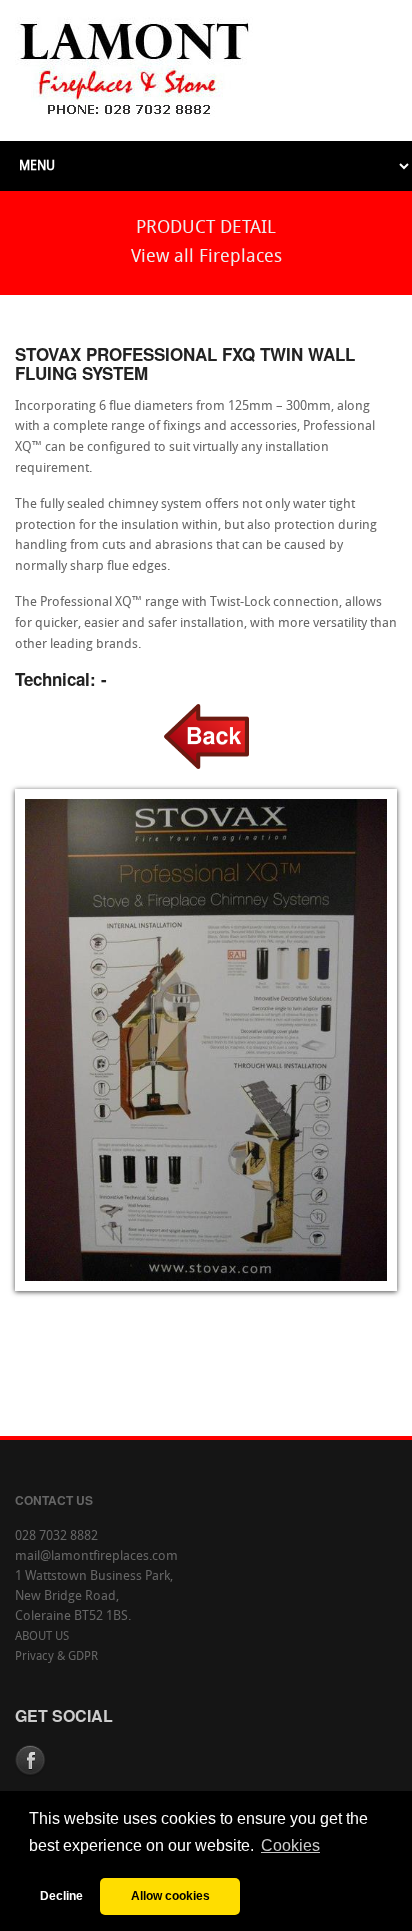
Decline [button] (61, 1895)
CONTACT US (54, 1500)
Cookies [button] (290, 1845)
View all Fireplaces (206, 257)
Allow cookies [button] (170, 1895)
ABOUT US (42, 1637)
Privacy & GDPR (56, 1657)
